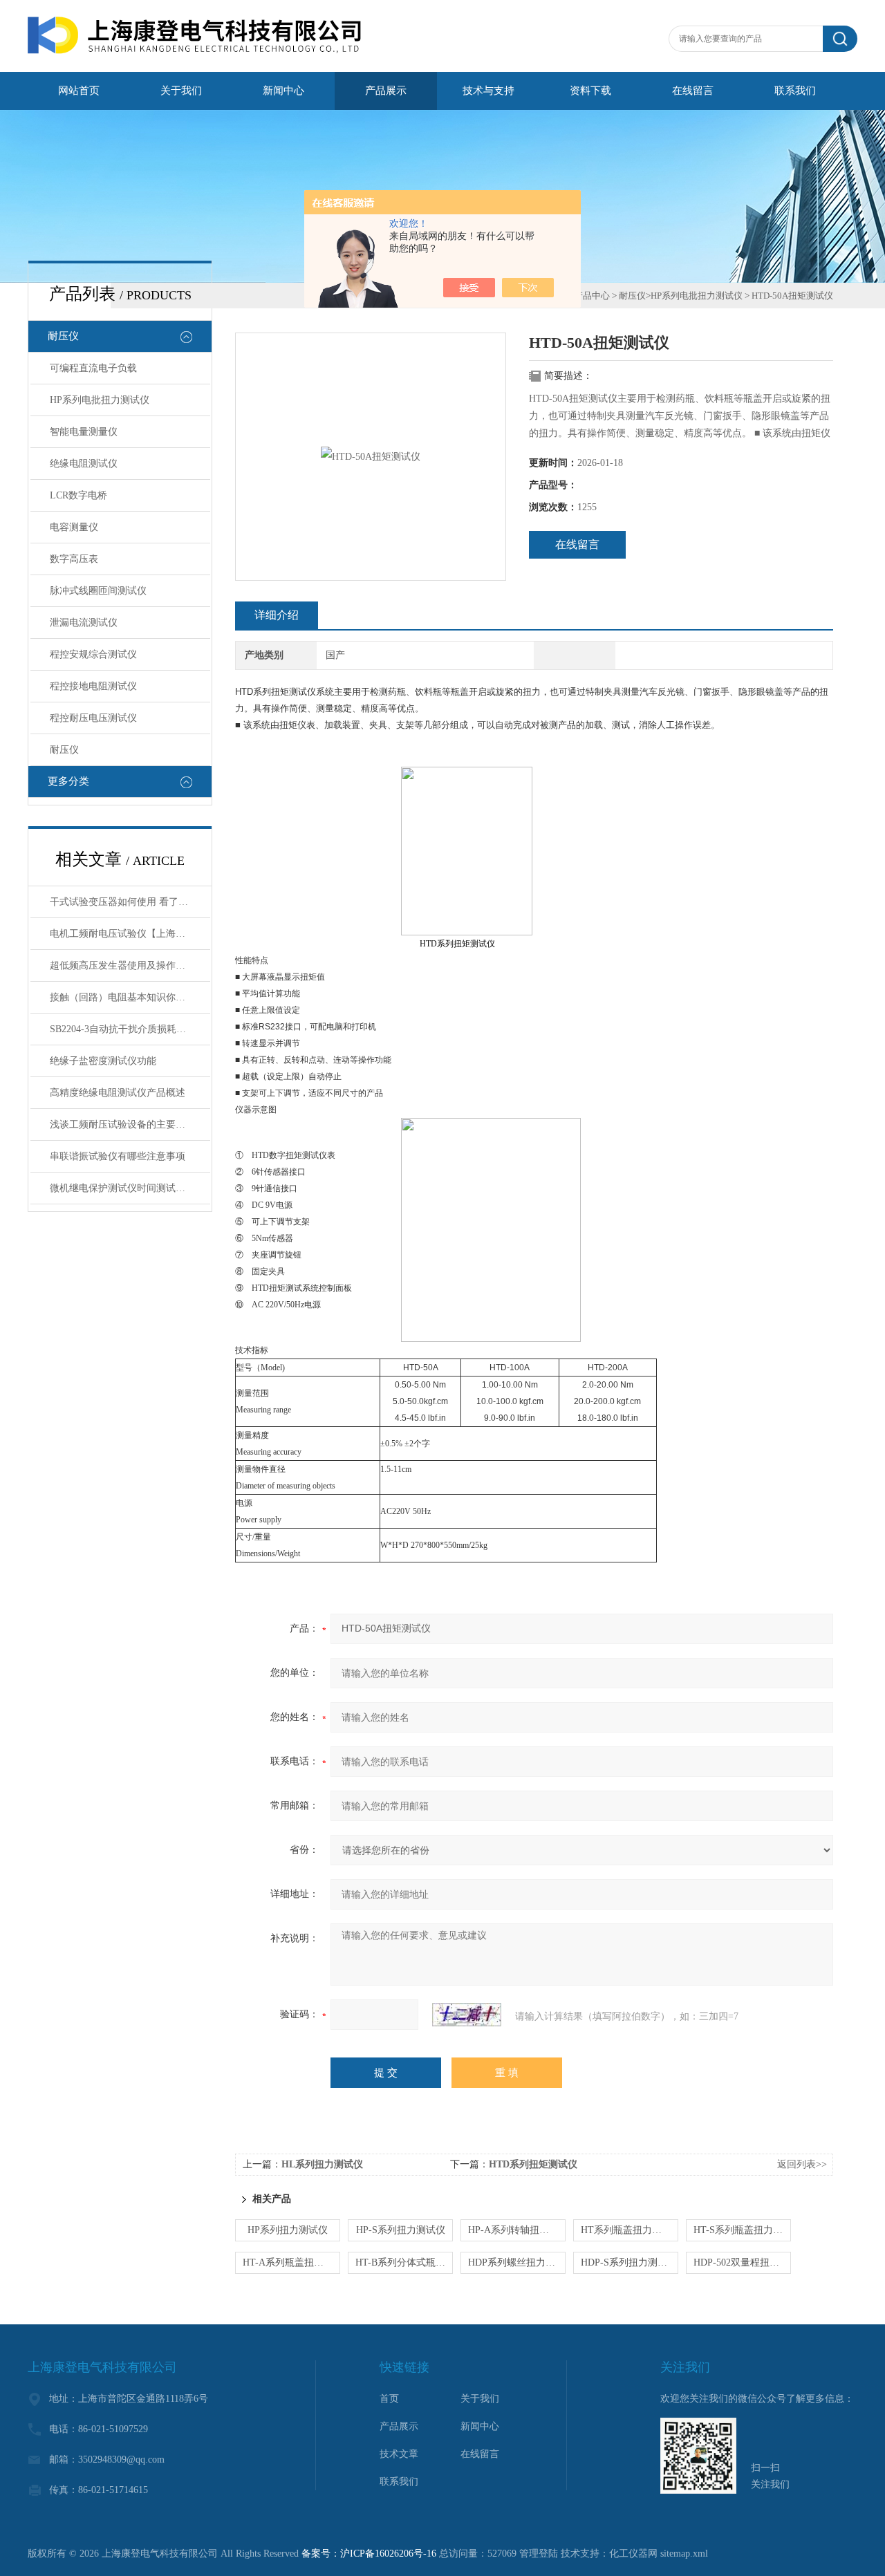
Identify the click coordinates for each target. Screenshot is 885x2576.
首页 (389, 2399)
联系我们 (795, 91)
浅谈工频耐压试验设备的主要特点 (122, 1124)
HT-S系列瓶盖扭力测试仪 (742, 2230)
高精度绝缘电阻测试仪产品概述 (118, 1093)
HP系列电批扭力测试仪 (100, 400)
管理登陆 (539, 2554)
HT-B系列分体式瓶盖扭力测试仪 (404, 2262)
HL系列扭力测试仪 (322, 2164)
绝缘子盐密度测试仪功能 (103, 1061)
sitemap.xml (684, 2554)
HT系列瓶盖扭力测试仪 (630, 2230)
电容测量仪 (74, 527)
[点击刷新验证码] (467, 2015)
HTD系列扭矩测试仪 (533, 2164)
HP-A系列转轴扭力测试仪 (517, 2230)
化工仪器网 (633, 2554)
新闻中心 (283, 91)
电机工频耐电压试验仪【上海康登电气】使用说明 (130, 934)
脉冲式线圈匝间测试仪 (98, 591)
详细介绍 (277, 615)
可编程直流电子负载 (93, 368)
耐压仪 (63, 336)
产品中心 (592, 296)
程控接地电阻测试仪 (93, 686)
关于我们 (181, 91)
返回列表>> (802, 2164)
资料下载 (590, 91)
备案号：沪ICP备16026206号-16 (369, 2554)
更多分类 (68, 781)
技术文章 (399, 2454)
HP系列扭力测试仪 (288, 2230)
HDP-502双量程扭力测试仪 (742, 2262)
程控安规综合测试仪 (93, 654)
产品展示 (386, 91)
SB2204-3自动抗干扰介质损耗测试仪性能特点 (130, 1029)
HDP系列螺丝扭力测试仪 (517, 2262)
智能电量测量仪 (84, 432)
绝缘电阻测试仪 (84, 464)
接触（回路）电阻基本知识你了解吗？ (130, 997)
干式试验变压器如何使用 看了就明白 (129, 902)
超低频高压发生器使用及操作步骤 (122, 965)
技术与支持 (488, 91)
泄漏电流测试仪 (84, 623)
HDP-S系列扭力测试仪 (629, 2262)
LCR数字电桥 (78, 495)
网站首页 (79, 91)
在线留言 (693, 91)
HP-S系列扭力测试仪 (401, 2230)
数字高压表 (74, 559)
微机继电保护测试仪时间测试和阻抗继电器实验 (130, 1188)
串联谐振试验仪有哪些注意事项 (118, 1156)
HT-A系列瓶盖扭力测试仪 (291, 2262)
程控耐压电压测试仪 (93, 718)
